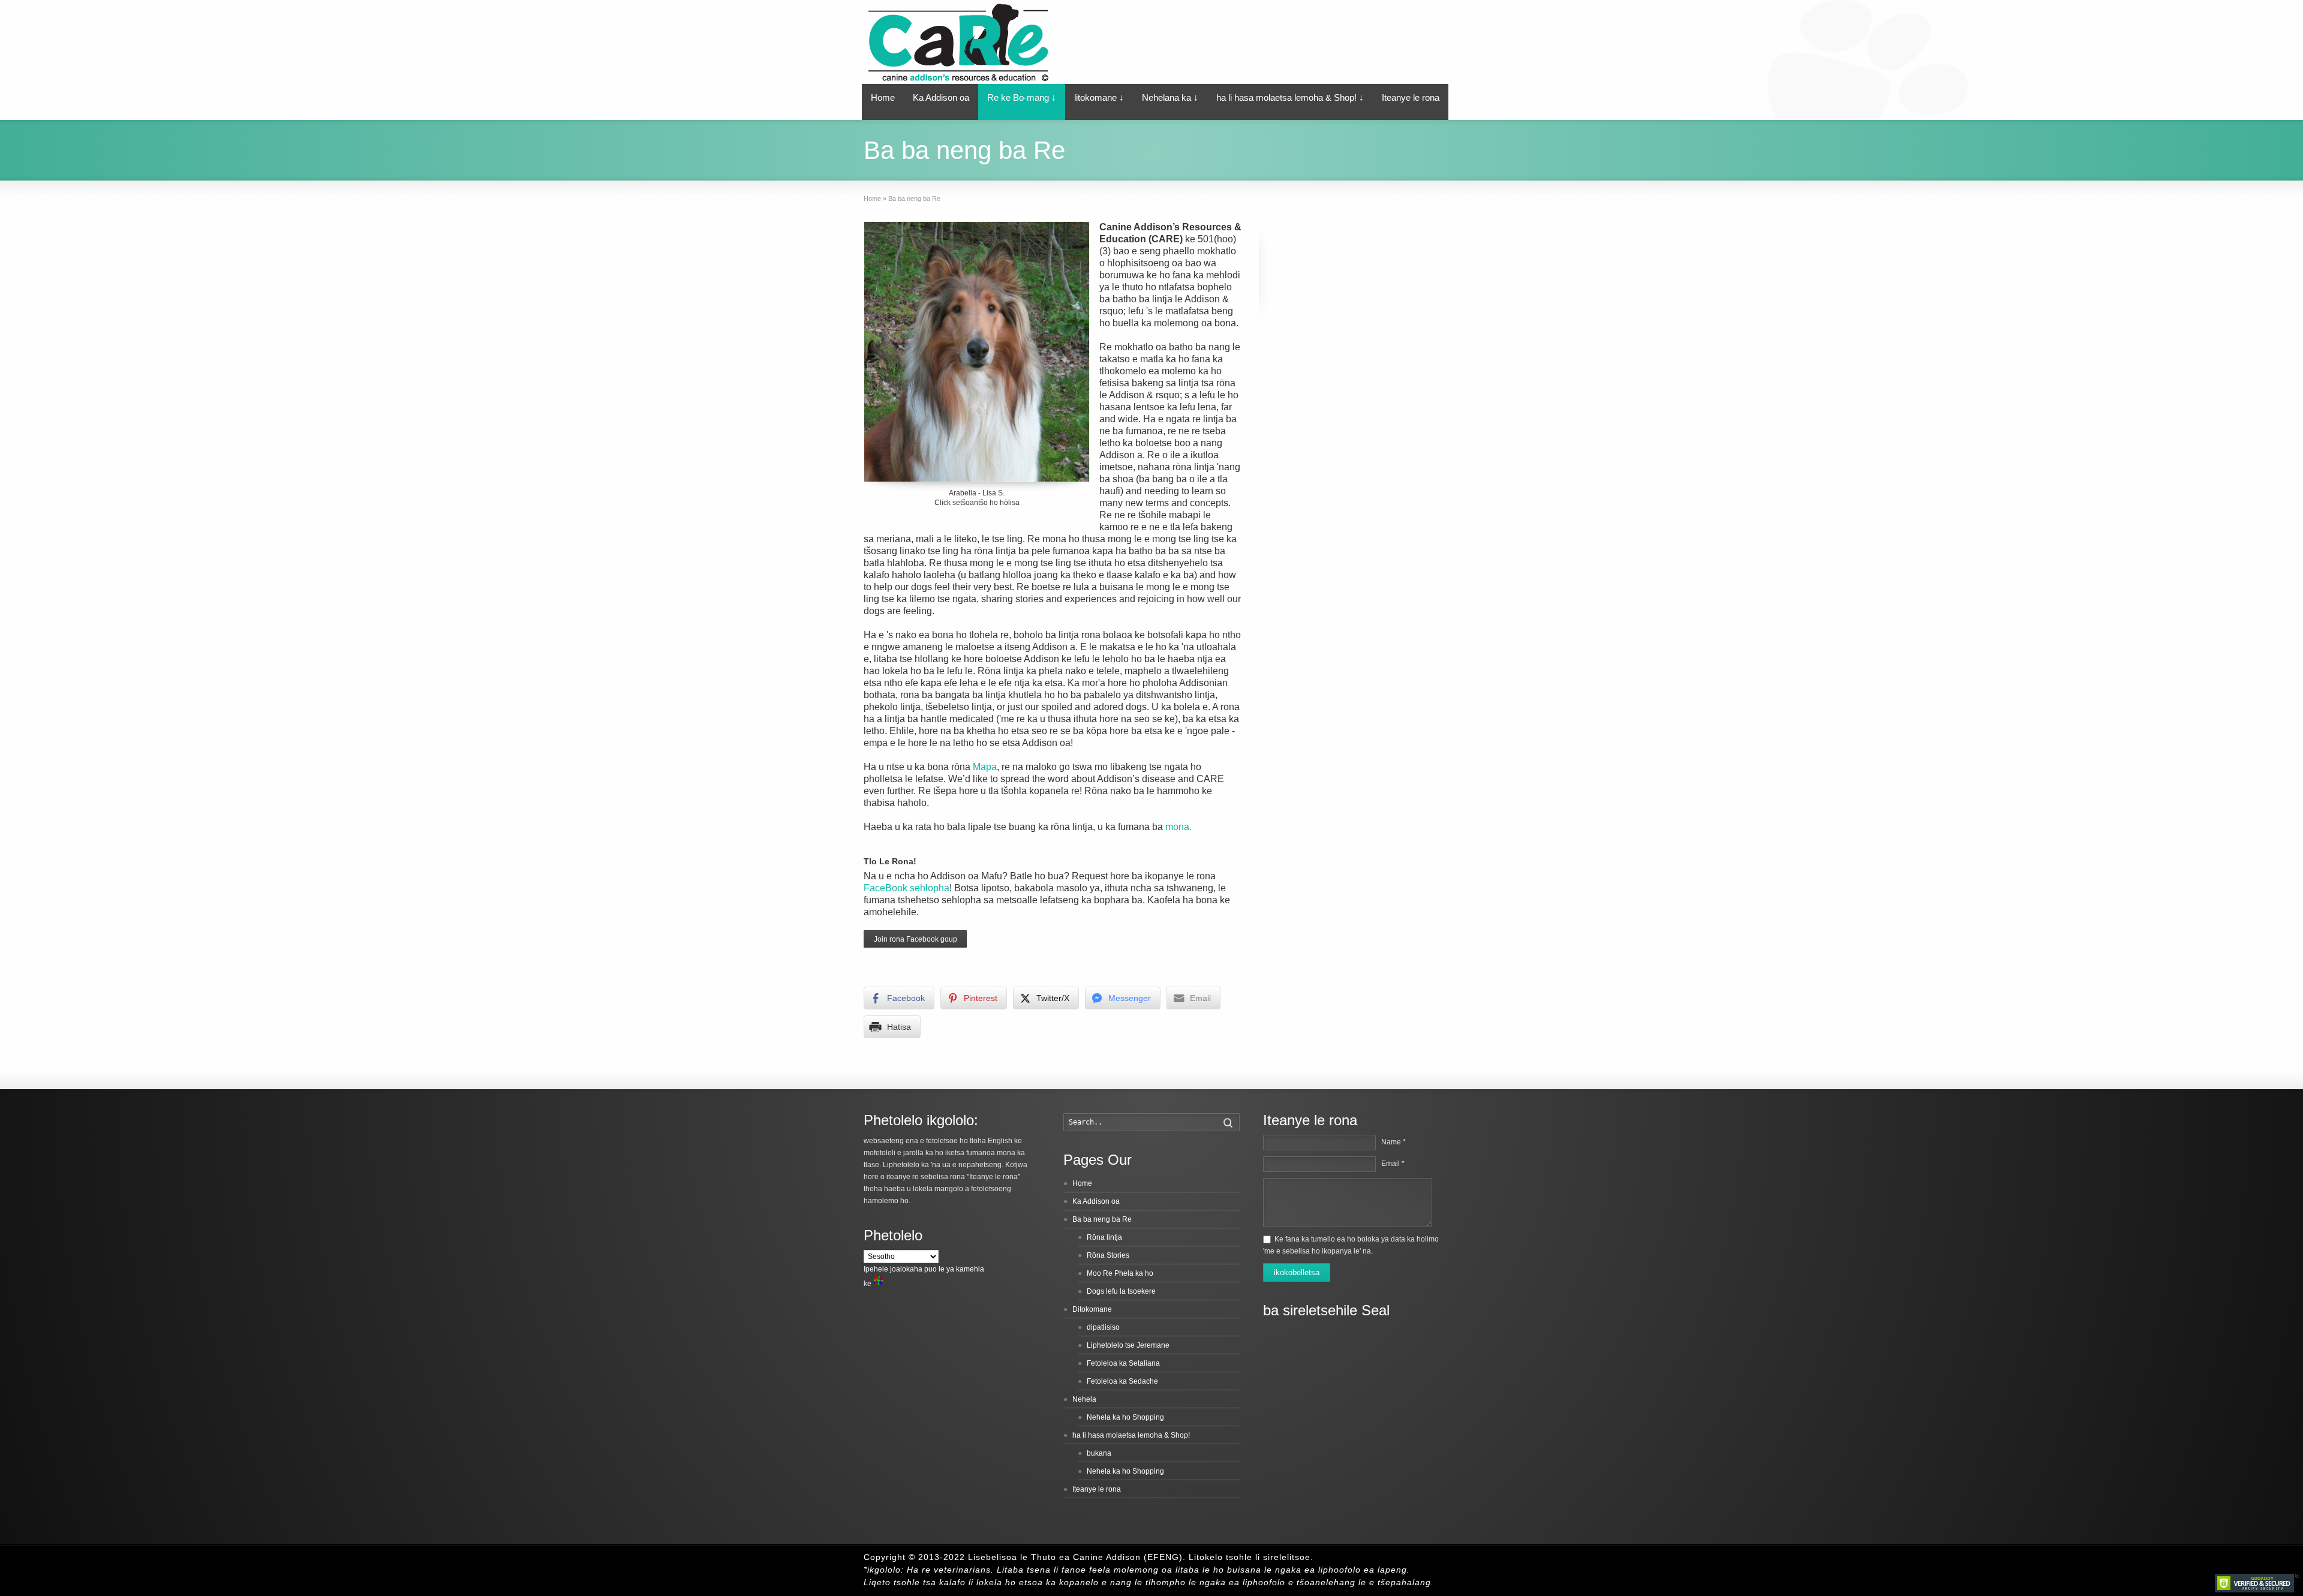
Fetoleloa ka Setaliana (1123, 1363)
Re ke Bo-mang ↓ (1022, 97)
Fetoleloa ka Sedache (1122, 1381)
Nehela (1084, 1399)
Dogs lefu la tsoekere (1121, 1291)
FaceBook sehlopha (907, 888)
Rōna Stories (1108, 1255)
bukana (1099, 1453)
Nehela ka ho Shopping (1125, 1417)
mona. (1178, 827)
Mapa (985, 767)
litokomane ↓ (1099, 97)
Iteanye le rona (1411, 97)
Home (883, 97)
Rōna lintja (1104, 1237)
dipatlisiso (1103, 1327)
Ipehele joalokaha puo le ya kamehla (924, 1269)
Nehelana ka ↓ (1170, 97)
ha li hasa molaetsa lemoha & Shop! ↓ (1290, 97)
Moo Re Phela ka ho (1120, 1273)
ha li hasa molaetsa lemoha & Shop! (1131, 1435)
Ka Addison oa (941, 97)
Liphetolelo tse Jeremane (1128, 1345)
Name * (1393, 1142)
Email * (1393, 1164)
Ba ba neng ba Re (1102, 1219)
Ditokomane (1092, 1309)
